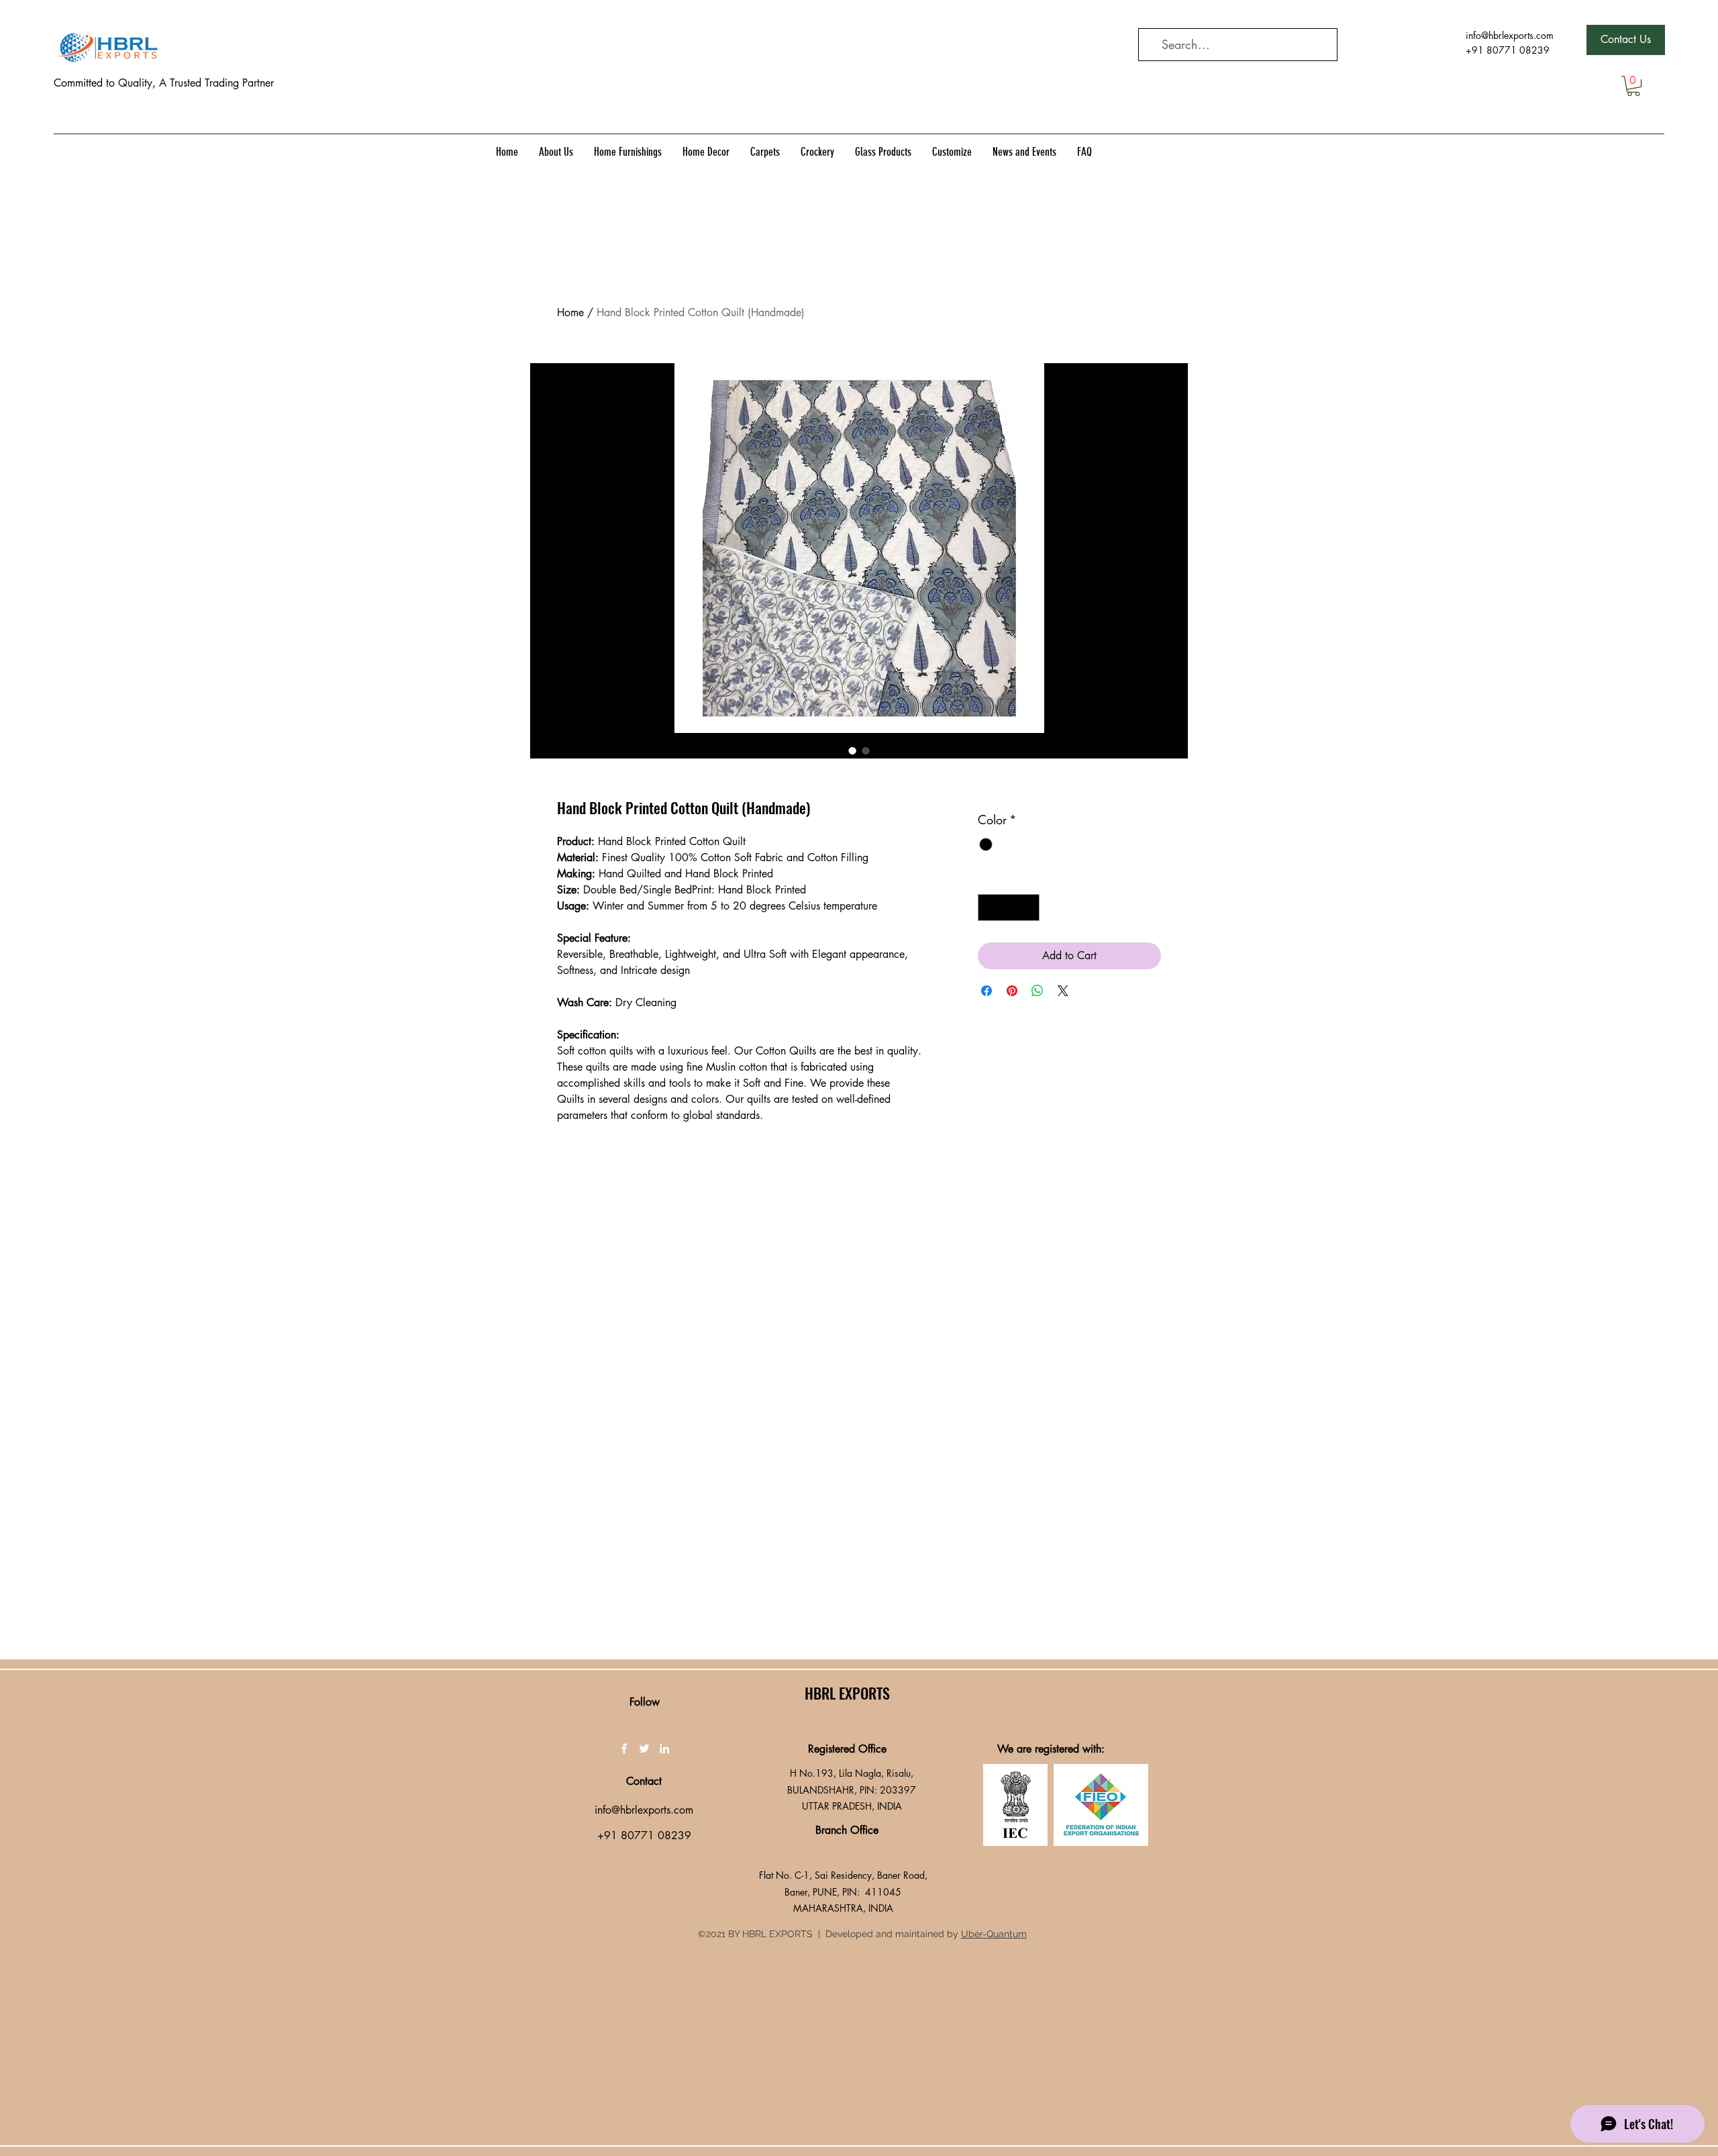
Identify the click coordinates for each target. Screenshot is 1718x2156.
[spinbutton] (1009, 908)
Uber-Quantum (994, 1934)
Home (570, 312)
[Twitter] (1493, 85)
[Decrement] (989, 908)
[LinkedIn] (1513, 85)
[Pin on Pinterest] (1012, 991)
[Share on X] (1063, 991)
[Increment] (1028, 908)
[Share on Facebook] (987, 991)
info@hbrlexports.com (1510, 35)
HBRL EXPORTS (847, 1693)
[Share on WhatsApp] (1038, 991)
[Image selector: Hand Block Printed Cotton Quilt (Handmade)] (852, 750)
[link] (1633, 86)
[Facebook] (1472, 85)
